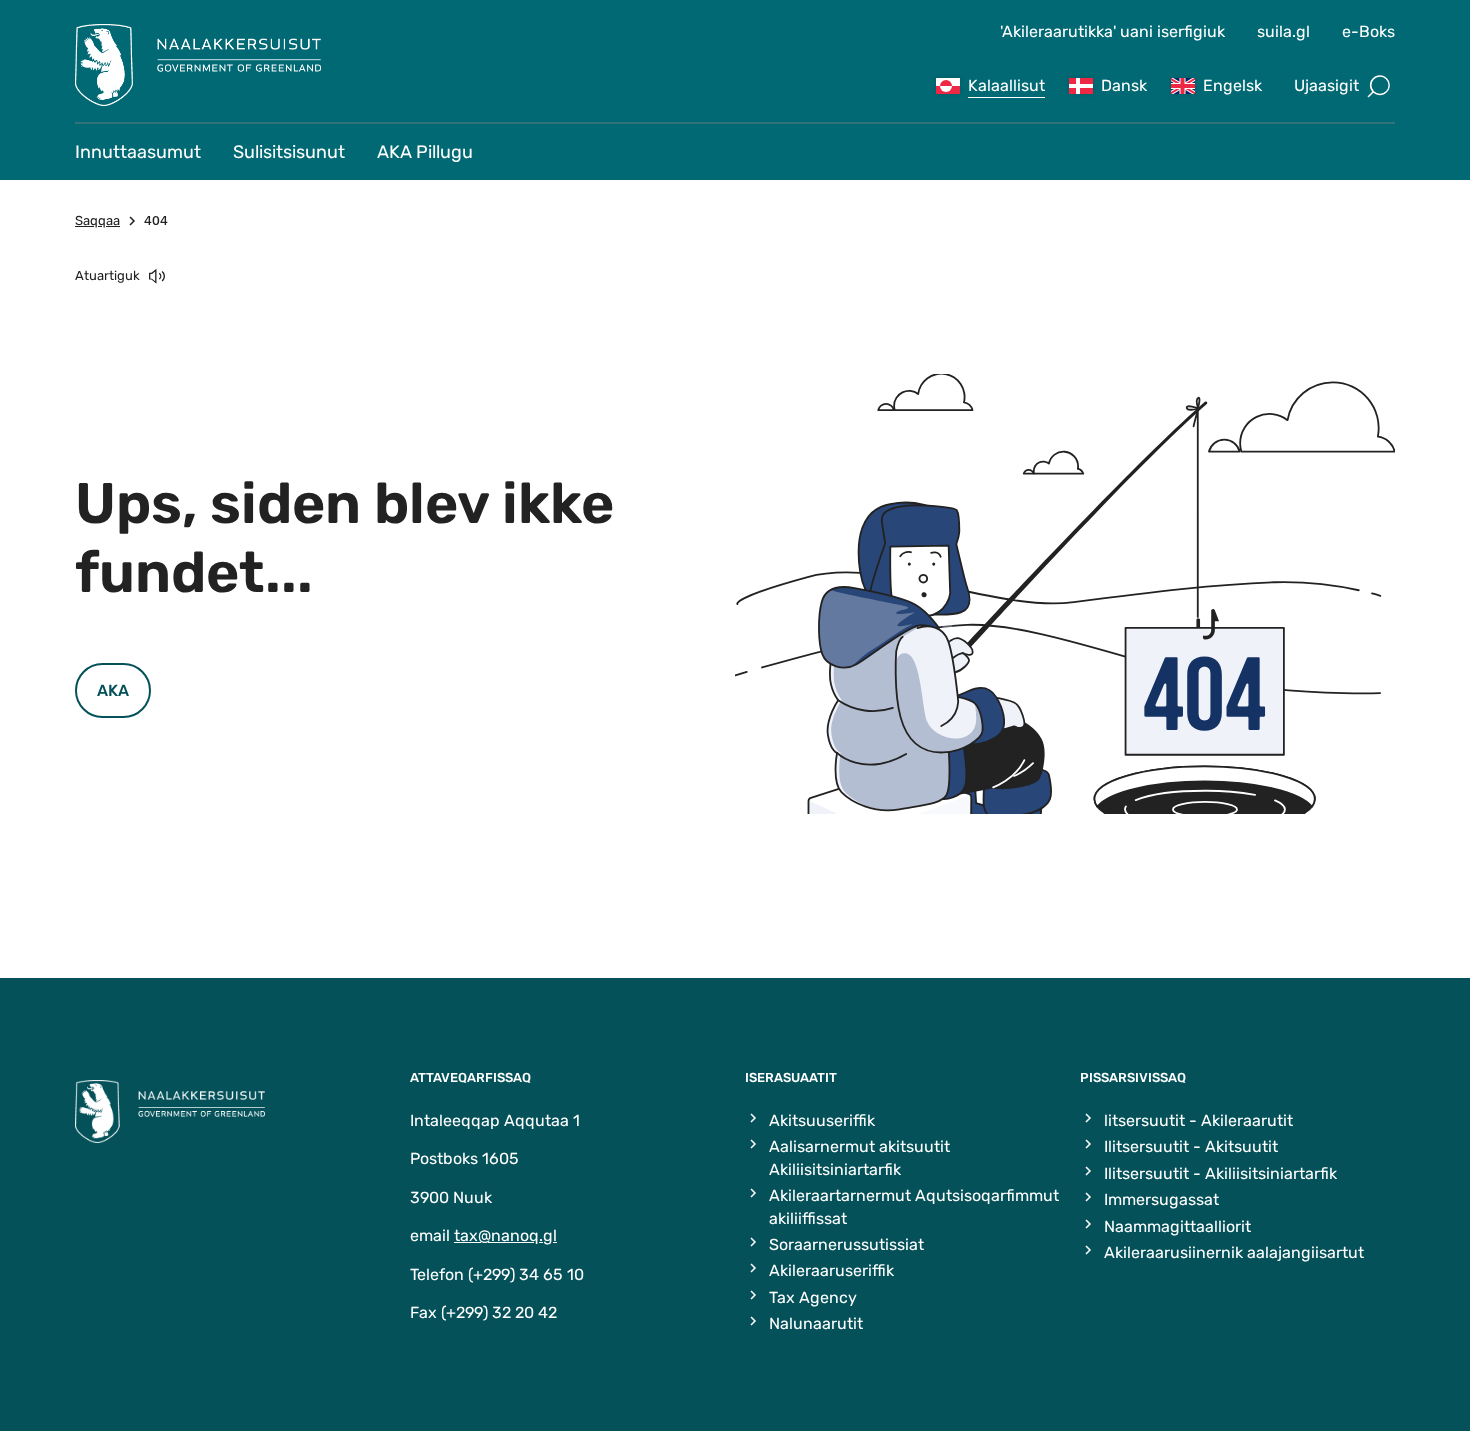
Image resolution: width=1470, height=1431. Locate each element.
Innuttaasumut (138, 152)
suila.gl (1283, 31)
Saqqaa (97, 220)
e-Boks (1368, 31)
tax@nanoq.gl (505, 1235)
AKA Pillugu (425, 152)
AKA (113, 690)
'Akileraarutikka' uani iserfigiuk (1112, 31)
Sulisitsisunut (289, 152)
